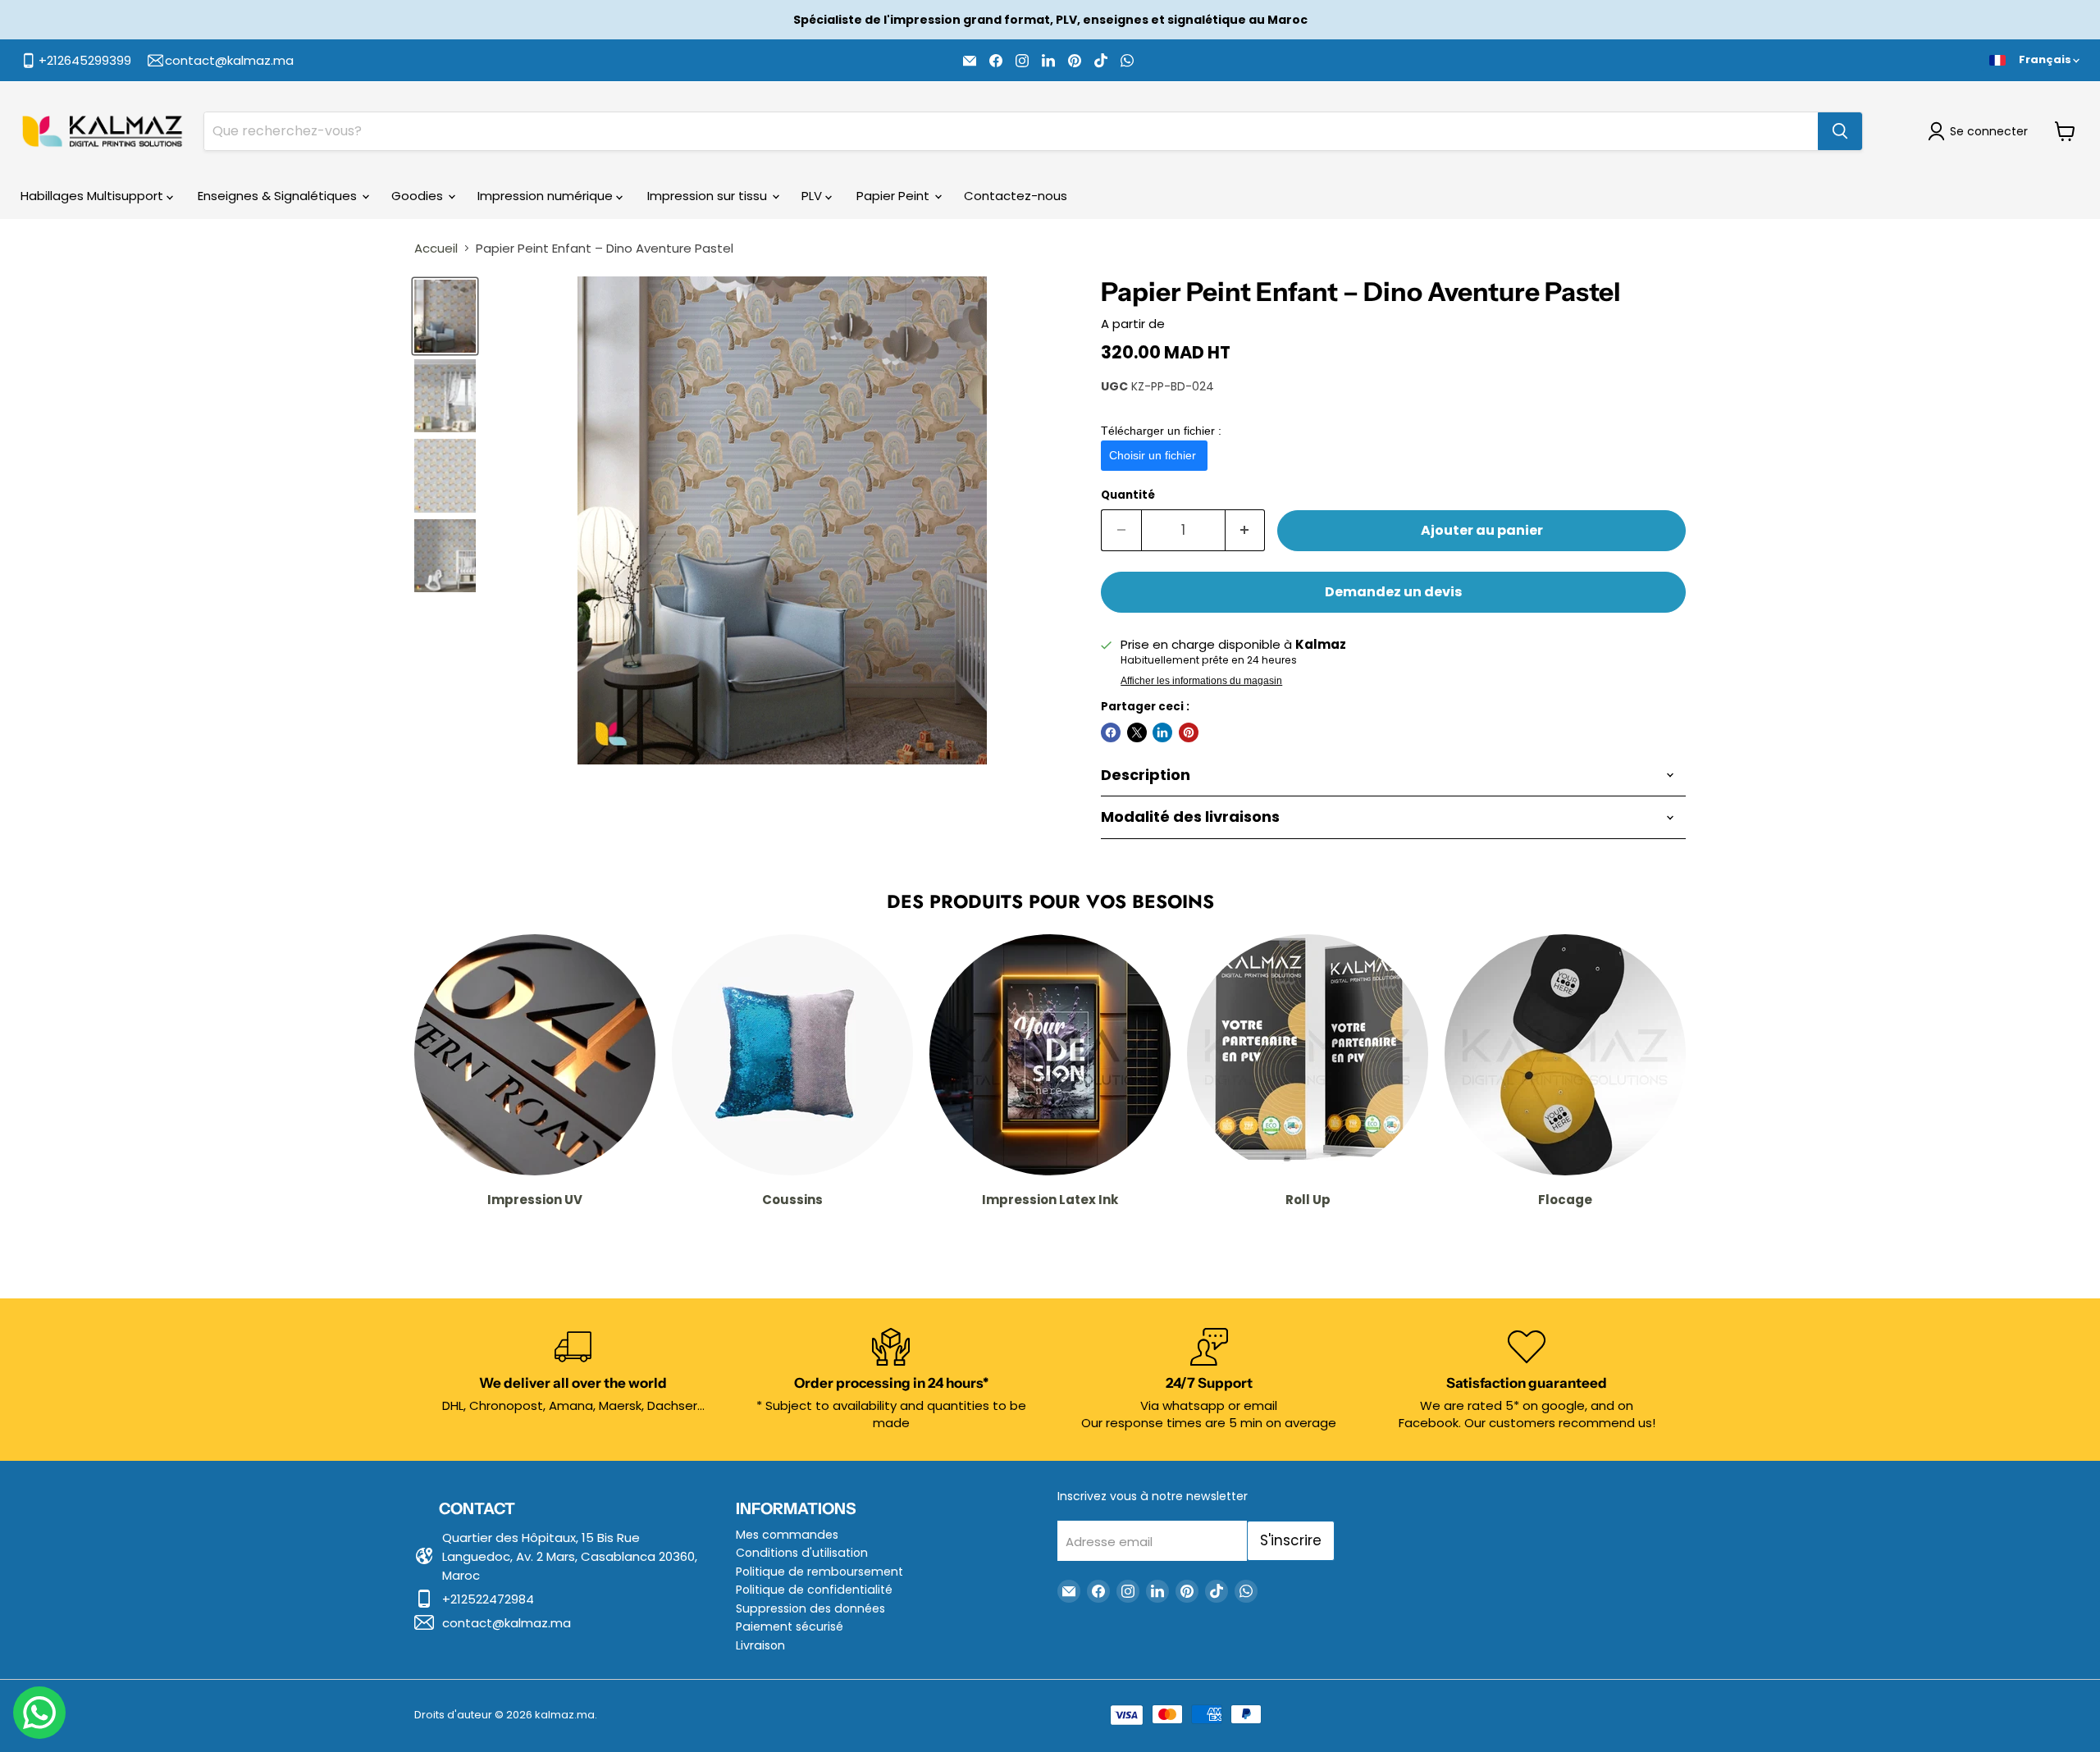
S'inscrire (1291, 1540)
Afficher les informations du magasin (1201, 681)
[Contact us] (39, 1713)
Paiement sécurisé (790, 1627)
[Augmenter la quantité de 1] (1246, 530)
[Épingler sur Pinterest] (1189, 732)
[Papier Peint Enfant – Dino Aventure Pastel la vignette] (445, 316)
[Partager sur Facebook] (1111, 732)
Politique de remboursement (819, 1572)
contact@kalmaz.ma (507, 1623)
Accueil (436, 248)
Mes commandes (787, 1535)
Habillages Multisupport (94, 196)
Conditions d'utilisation (802, 1553)
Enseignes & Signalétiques (279, 196)
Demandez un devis (1393, 592)
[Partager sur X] (1137, 732)
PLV (813, 196)
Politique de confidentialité (814, 1590)
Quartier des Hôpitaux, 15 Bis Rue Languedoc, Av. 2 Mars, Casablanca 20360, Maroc (570, 1556)
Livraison (760, 1645)
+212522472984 (488, 1599)
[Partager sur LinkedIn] (1162, 732)
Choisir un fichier (1154, 455)
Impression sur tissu (709, 196)
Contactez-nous (1016, 196)
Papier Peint (895, 196)
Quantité (1128, 495)
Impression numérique (547, 196)
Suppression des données (810, 1608)
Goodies (419, 196)
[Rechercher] (1840, 131)
